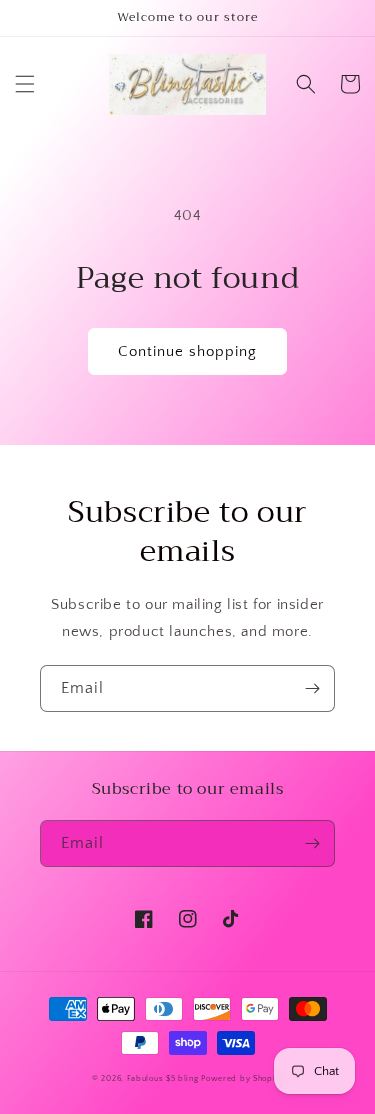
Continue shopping (187, 351)
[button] (25, 84)
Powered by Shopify (242, 1078)
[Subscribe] (312, 688)
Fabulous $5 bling (163, 1078)
